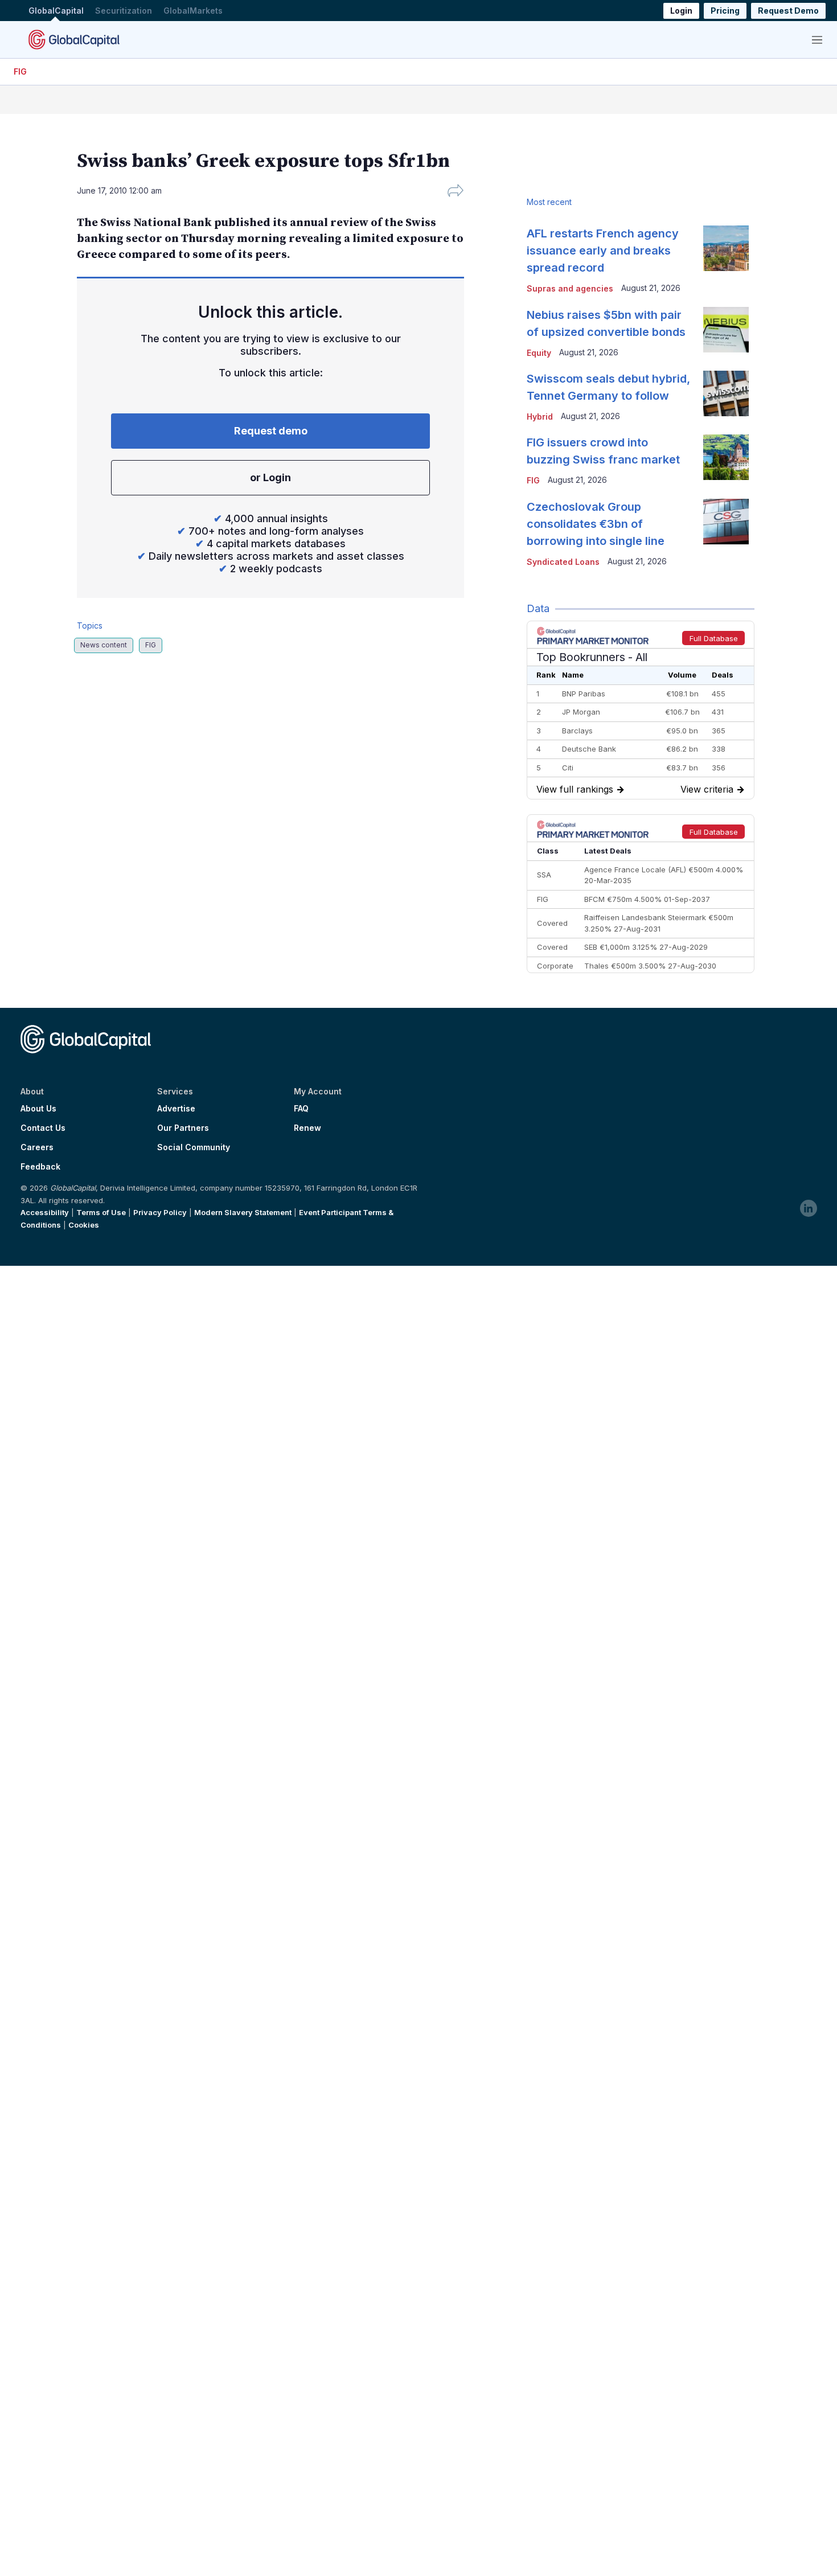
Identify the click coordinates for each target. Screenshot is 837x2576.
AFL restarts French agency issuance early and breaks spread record (603, 251)
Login (681, 11)
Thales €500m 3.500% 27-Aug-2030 (650, 966)
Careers (37, 1147)
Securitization (124, 11)
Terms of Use (101, 1212)
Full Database (714, 638)
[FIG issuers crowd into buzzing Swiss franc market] (726, 457)
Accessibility (45, 1212)
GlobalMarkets (193, 11)
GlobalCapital (56, 11)
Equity (539, 353)
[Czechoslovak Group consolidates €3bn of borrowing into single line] (726, 522)
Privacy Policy (160, 1212)
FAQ (301, 1109)
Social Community (194, 1147)
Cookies (84, 1225)
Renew (307, 1128)
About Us (38, 1109)
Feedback (40, 1167)
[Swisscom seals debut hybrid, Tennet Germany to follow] (726, 393)
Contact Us (43, 1128)
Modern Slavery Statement (243, 1212)
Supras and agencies (570, 288)
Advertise (176, 1109)
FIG (20, 71)
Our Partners (183, 1128)
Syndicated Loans (563, 562)
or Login (270, 477)
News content (104, 645)
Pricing (725, 11)
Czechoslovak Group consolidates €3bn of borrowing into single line (596, 524)
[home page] (74, 39)
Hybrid (540, 417)
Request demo (271, 431)
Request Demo (788, 11)
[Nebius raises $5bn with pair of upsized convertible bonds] (726, 330)
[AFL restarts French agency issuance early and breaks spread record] (726, 248)
